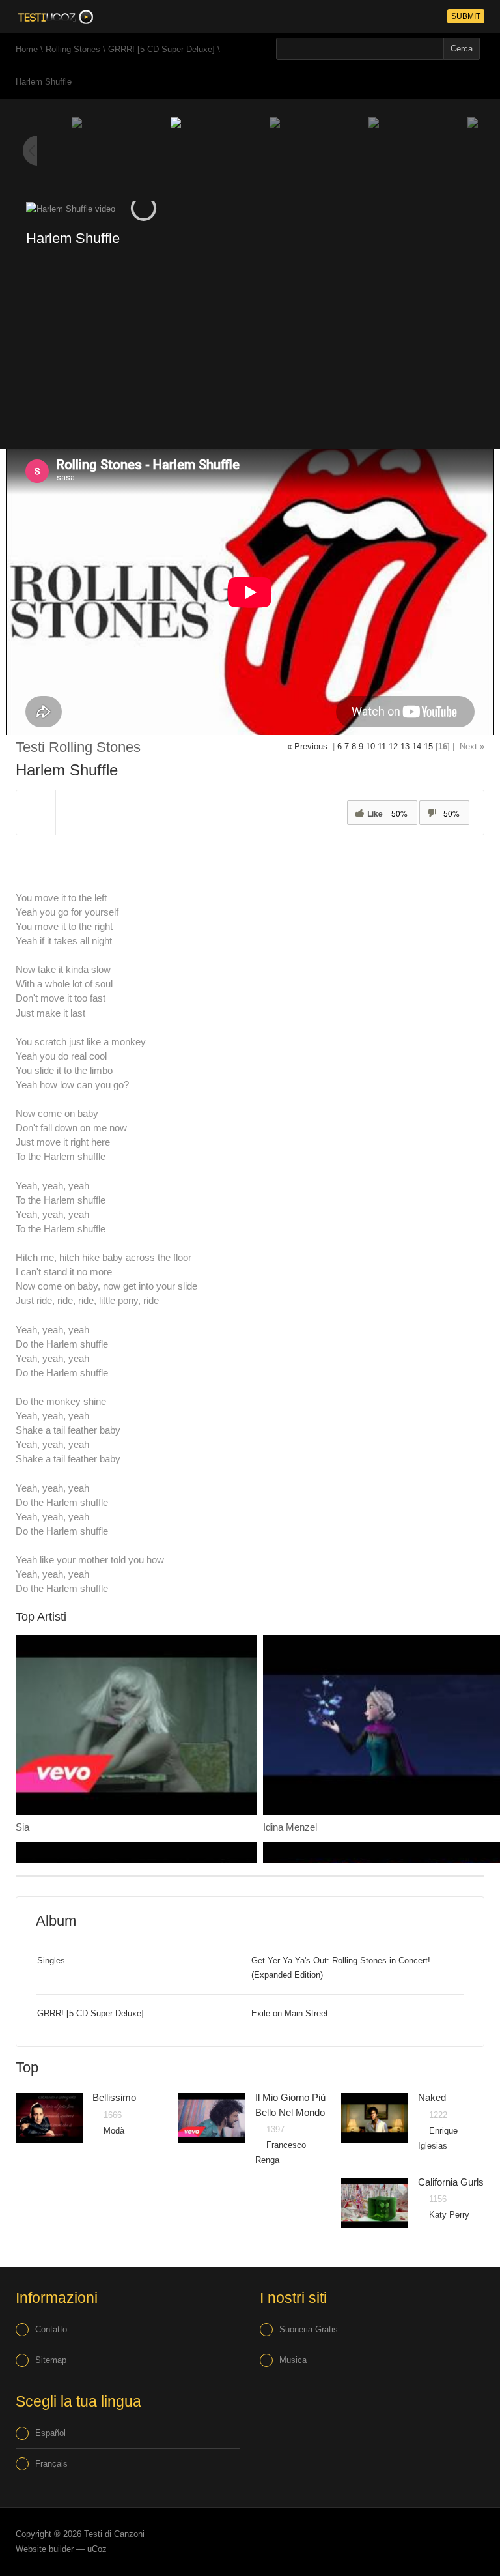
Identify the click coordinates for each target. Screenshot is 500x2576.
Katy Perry (449, 2215)
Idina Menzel (290, 1827)
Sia (22, 1827)
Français (51, 2464)
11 (382, 746)
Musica (293, 2360)
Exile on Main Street (290, 2013)
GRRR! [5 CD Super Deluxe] (161, 49)
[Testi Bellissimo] (49, 2118)
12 (393, 746)
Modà (114, 2131)
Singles (51, 1961)
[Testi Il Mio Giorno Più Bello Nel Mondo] (212, 2118)
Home (27, 49)
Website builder (45, 2549)
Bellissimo (114, 2097)
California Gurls (451, 2182)
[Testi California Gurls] (375, 2203)
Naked (432, 2097)
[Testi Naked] (375, 2118)
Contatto (51, 2329)
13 (405, 746)
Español (50, 2433)
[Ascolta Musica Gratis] (54, 16)
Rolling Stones (73, 49)
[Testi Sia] (136, 1725)
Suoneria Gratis (309, 2329)
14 (417, 746)
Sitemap (51, 2360)
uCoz (97, 2549)
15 (428, 746)
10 (370, 746)
